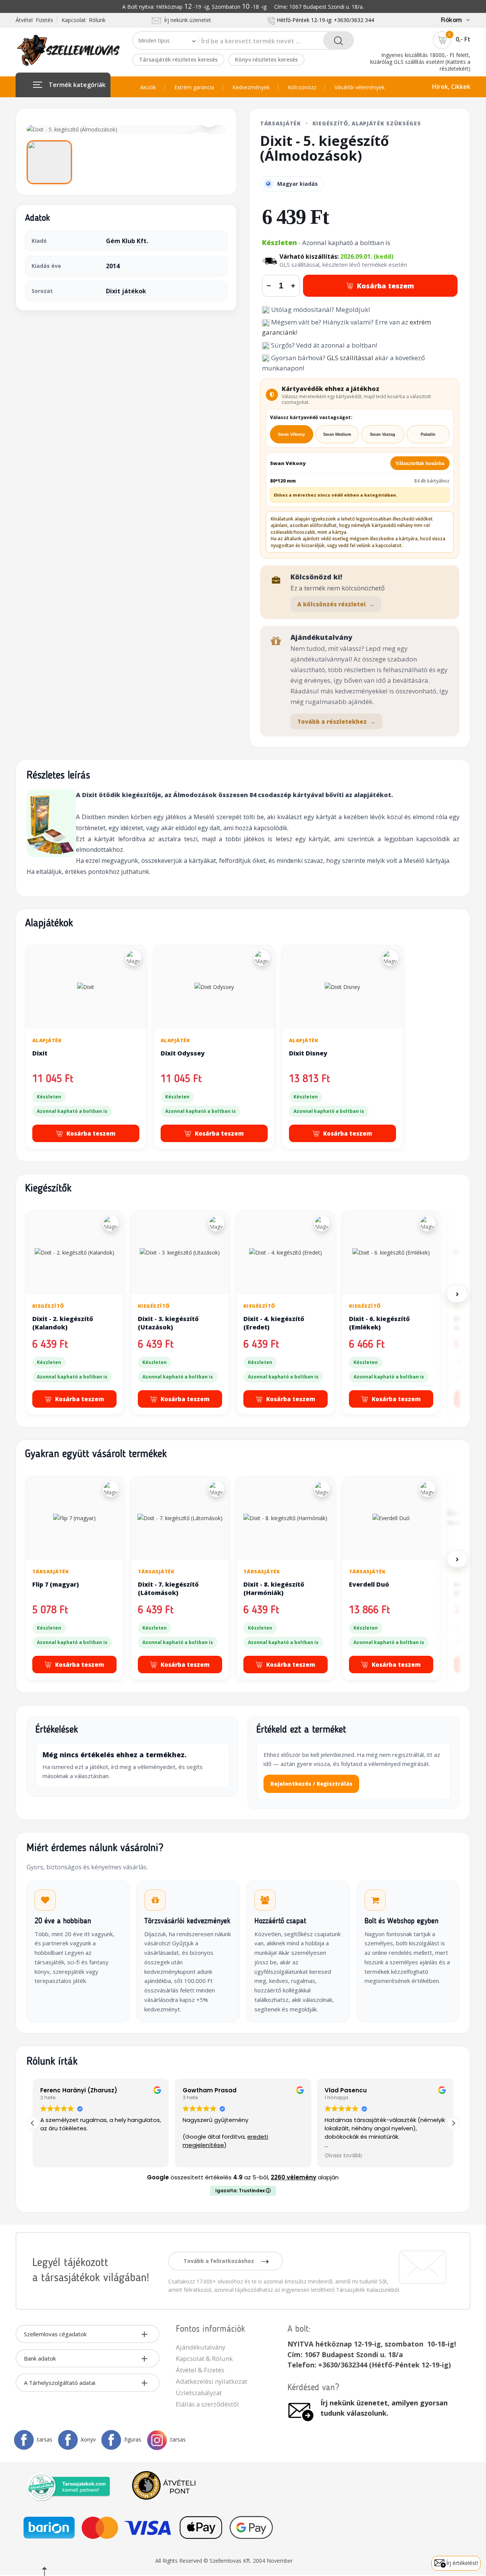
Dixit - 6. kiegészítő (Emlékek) (379, 1323)
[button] (453, 2123)
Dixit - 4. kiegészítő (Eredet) (274, 1323)
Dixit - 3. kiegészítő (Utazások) (168, 1323)
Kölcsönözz (302, 87)
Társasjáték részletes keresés (178, 59)
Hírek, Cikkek (451, 87)
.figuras (132, 2439)
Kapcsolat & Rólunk (204, 2358)
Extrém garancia (194, 87)
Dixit (40, 1053)
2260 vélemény (293, 2177)
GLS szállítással (350, 358)
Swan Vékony (291, 434)
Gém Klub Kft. (127, 241)
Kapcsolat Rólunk (84, 20)
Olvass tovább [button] (343, 2156)
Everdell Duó (369, 1584)
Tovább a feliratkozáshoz (219, 2261)
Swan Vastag (383, 434)
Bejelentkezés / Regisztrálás (311, 1784)
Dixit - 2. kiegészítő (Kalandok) (63, 1323)
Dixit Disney (308, 1053)
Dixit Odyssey (183, 1053)
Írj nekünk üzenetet (186, 20)
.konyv (88, 2439)
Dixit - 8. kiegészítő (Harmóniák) (274, 1589)
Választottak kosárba (420, 463)
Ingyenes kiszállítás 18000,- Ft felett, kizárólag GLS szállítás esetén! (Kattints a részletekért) (420, 62)
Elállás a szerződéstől (207, 2404)
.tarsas (44, 2439)
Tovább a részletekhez (336, 722)
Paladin (428, 434)
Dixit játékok (126, 291)
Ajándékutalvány (200, 2347)
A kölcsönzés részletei (336, 604)
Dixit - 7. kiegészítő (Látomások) (168, 1589)
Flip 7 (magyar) (56, 1584)
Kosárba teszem (386, 286)
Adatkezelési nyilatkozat (211, 2381)
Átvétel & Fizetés (200, 2370)
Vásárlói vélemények (360, 87)
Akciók (148, 87)
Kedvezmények (251, 87)
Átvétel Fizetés (34, 20)
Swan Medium (337, 434)
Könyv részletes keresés (266, 59)
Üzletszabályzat (199, 2393)
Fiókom (451, 20)
